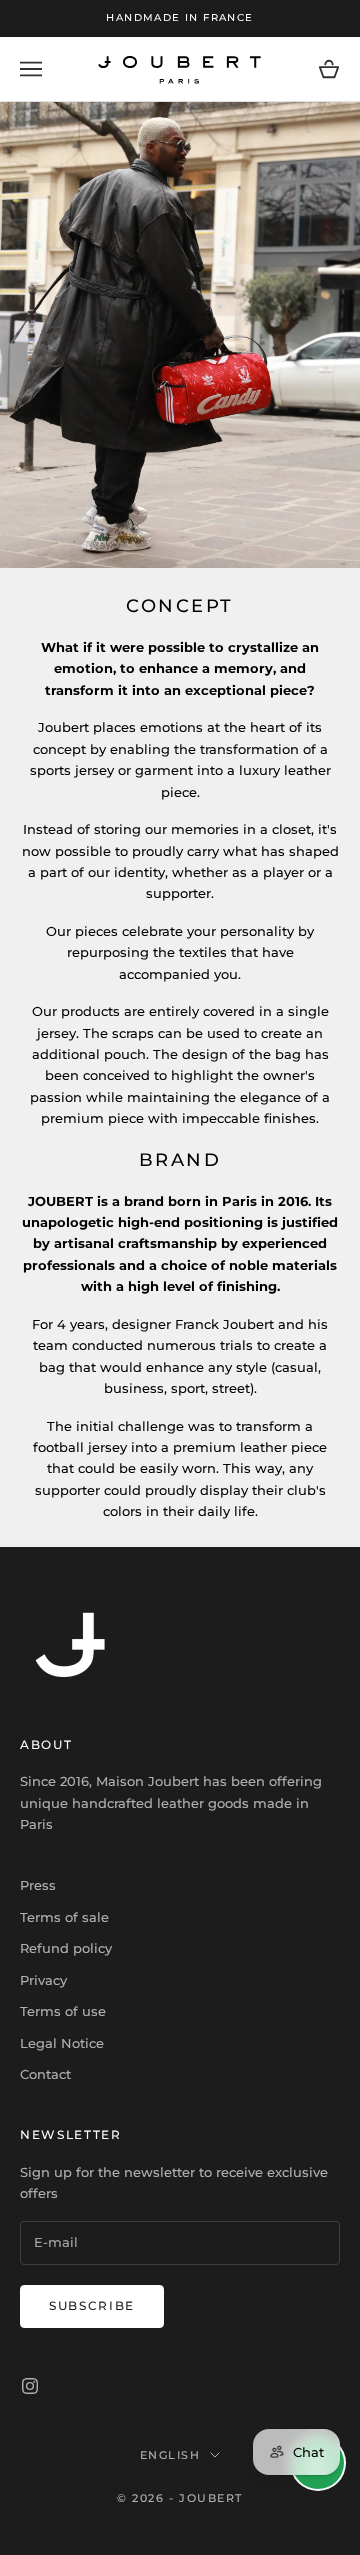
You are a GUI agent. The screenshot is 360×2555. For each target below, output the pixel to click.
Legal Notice (62, 2043)
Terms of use (63, 2011)
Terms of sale (64, 1917)
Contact (45, 2074)
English (170, 2455)
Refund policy (66, 1948)
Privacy (43, 1980)
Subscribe (92, 2305)
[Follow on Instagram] (30, 2386)
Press (38, 1885)
